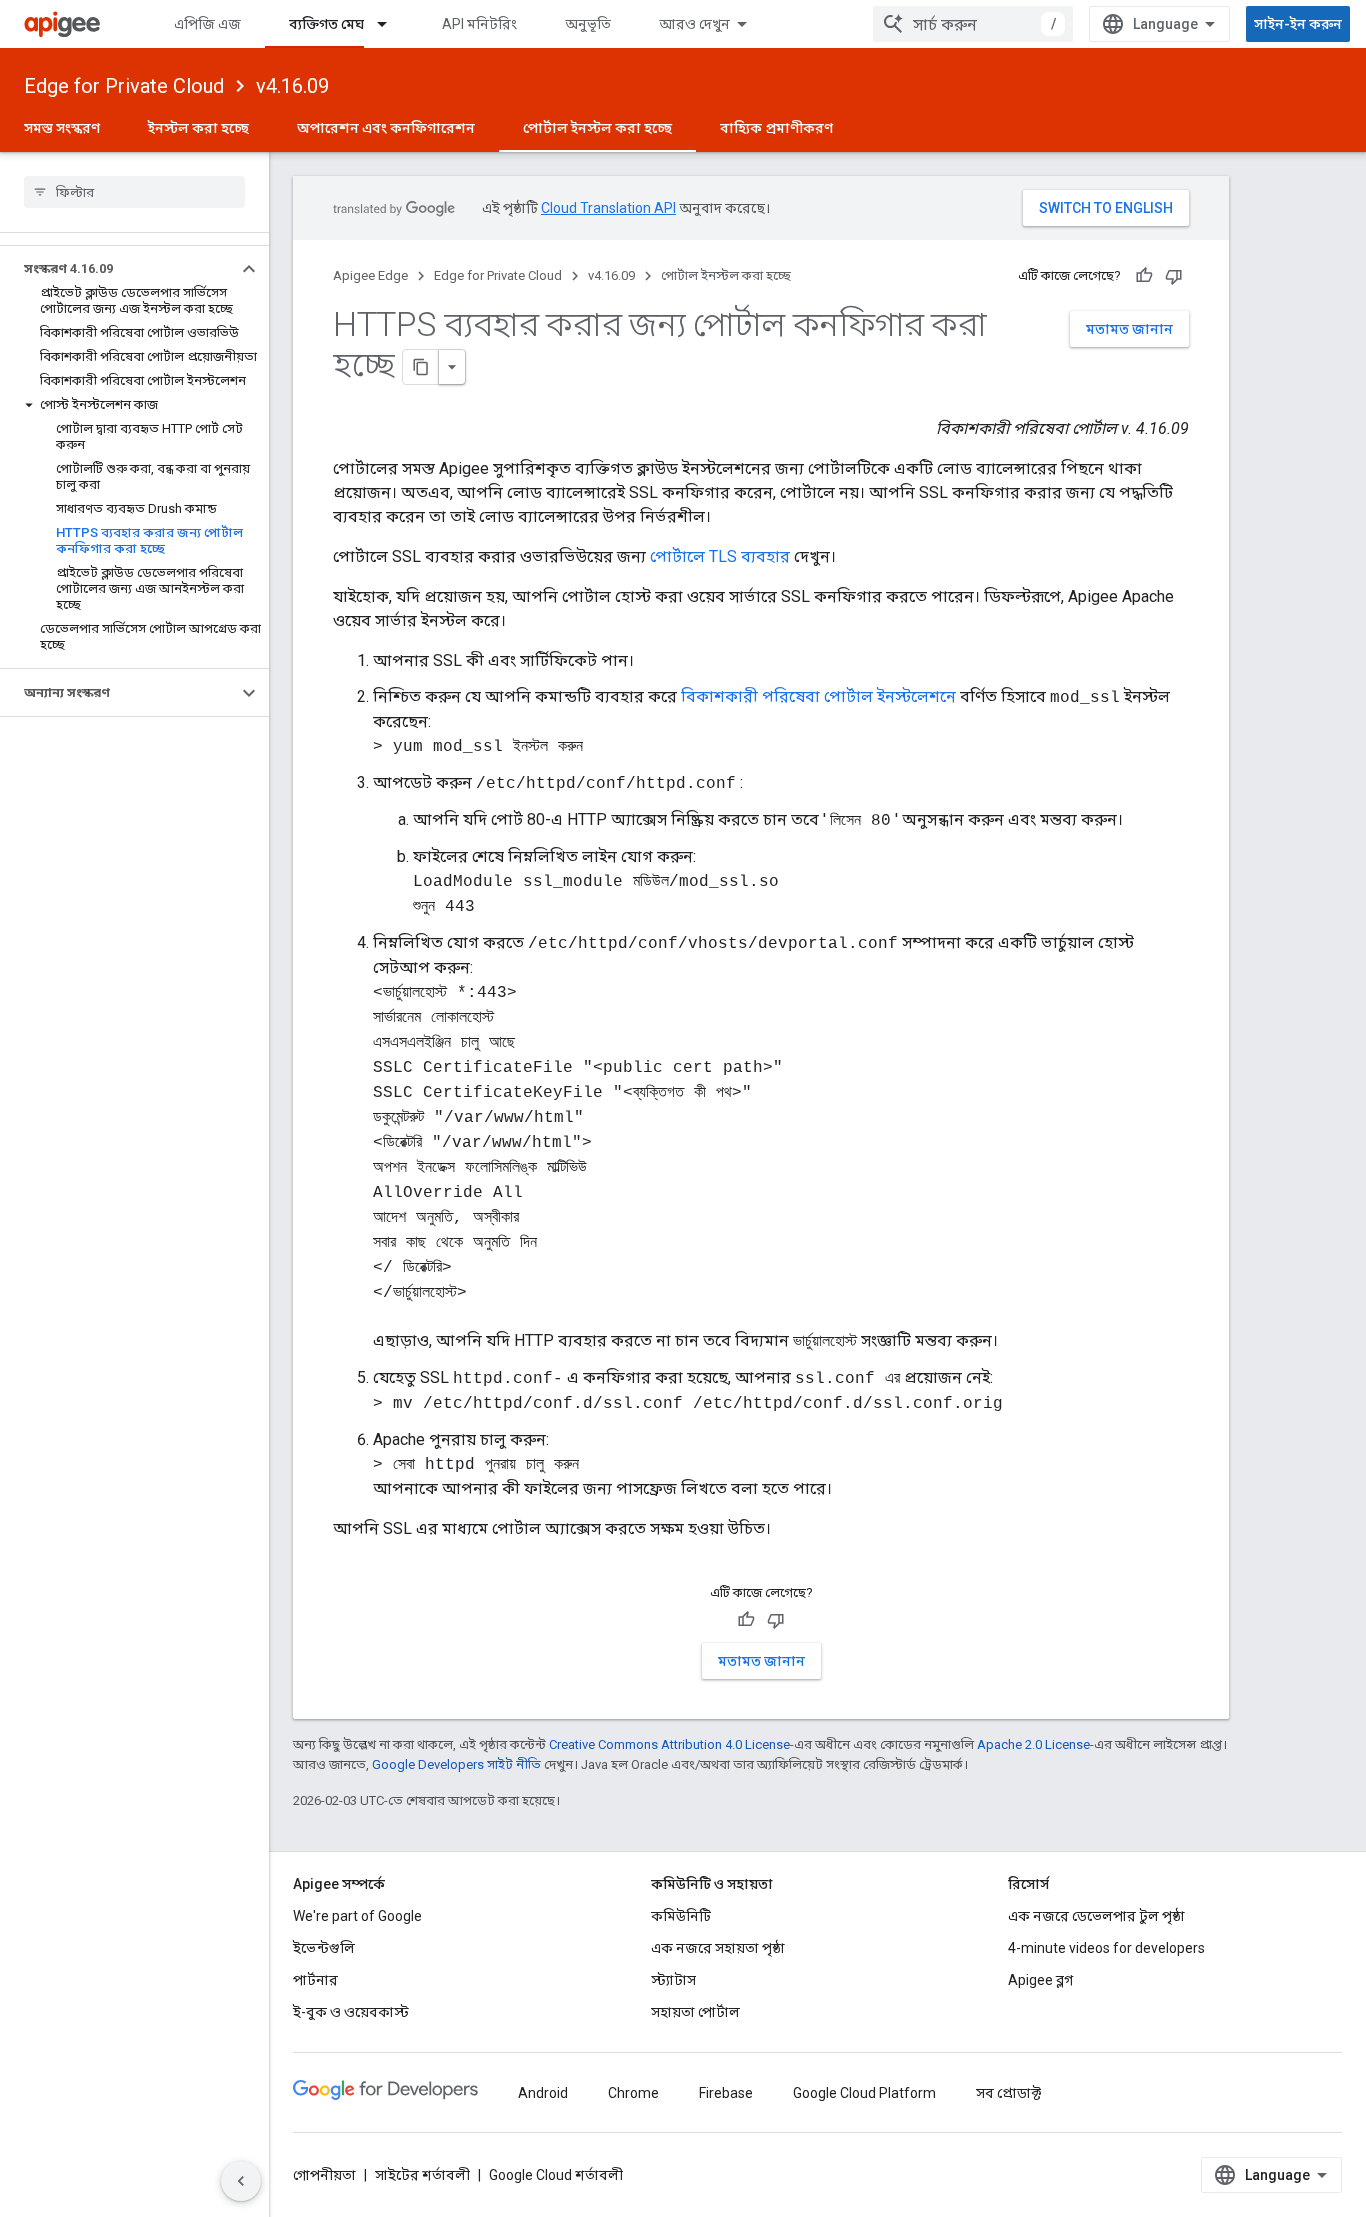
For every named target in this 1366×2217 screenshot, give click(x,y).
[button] (118, 269)
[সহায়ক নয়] (1174, 276)
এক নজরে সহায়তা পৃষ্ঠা (718, 1948)
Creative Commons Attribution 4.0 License (669, 1744)
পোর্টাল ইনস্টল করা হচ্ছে (597, 128)
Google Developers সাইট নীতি (456, 1764)
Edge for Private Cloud (124, 86)
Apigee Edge (370, 275)
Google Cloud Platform (864, 2093)
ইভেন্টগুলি (324, 1948)
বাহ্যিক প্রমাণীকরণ (776, 128)
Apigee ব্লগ (1040, 1980)
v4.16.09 (292, 86)
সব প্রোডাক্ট (1008, 2093)
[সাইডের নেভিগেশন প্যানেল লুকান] (241, 2181)
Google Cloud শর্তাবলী (556, 2175)
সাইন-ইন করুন (1298, 24)
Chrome (633, 2093)
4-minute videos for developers (1106, 1948)
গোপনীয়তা (324, 2175)
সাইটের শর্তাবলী (422, 2175)
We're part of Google (357, 1916)
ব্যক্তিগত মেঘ (326, 24)
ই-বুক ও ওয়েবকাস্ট (351, 2012)
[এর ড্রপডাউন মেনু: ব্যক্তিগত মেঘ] (391, 24)
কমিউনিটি (681, 1916)
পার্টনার (315, 1980)
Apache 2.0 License (1033, 1744)
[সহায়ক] (1144, 276)
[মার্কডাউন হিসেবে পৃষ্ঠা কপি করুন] (421, 367)
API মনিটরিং (479, 24)
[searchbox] (134, 192)
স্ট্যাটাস (673, 1980)
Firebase (726, 2093)
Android (543, 2093)
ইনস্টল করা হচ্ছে (198, 128)
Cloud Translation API (608, 208)
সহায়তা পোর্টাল (695, 2012)
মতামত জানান (1129, 329)
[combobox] (973, 24)
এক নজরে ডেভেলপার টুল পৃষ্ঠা (1096, 1916)
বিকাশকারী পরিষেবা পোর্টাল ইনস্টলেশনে (818, 696)
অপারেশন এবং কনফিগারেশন (386, 128)
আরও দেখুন (694, 24)
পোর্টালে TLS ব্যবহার (720, 556)
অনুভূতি (588, 24)
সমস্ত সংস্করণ (62, 128)
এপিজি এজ (207, 24)
